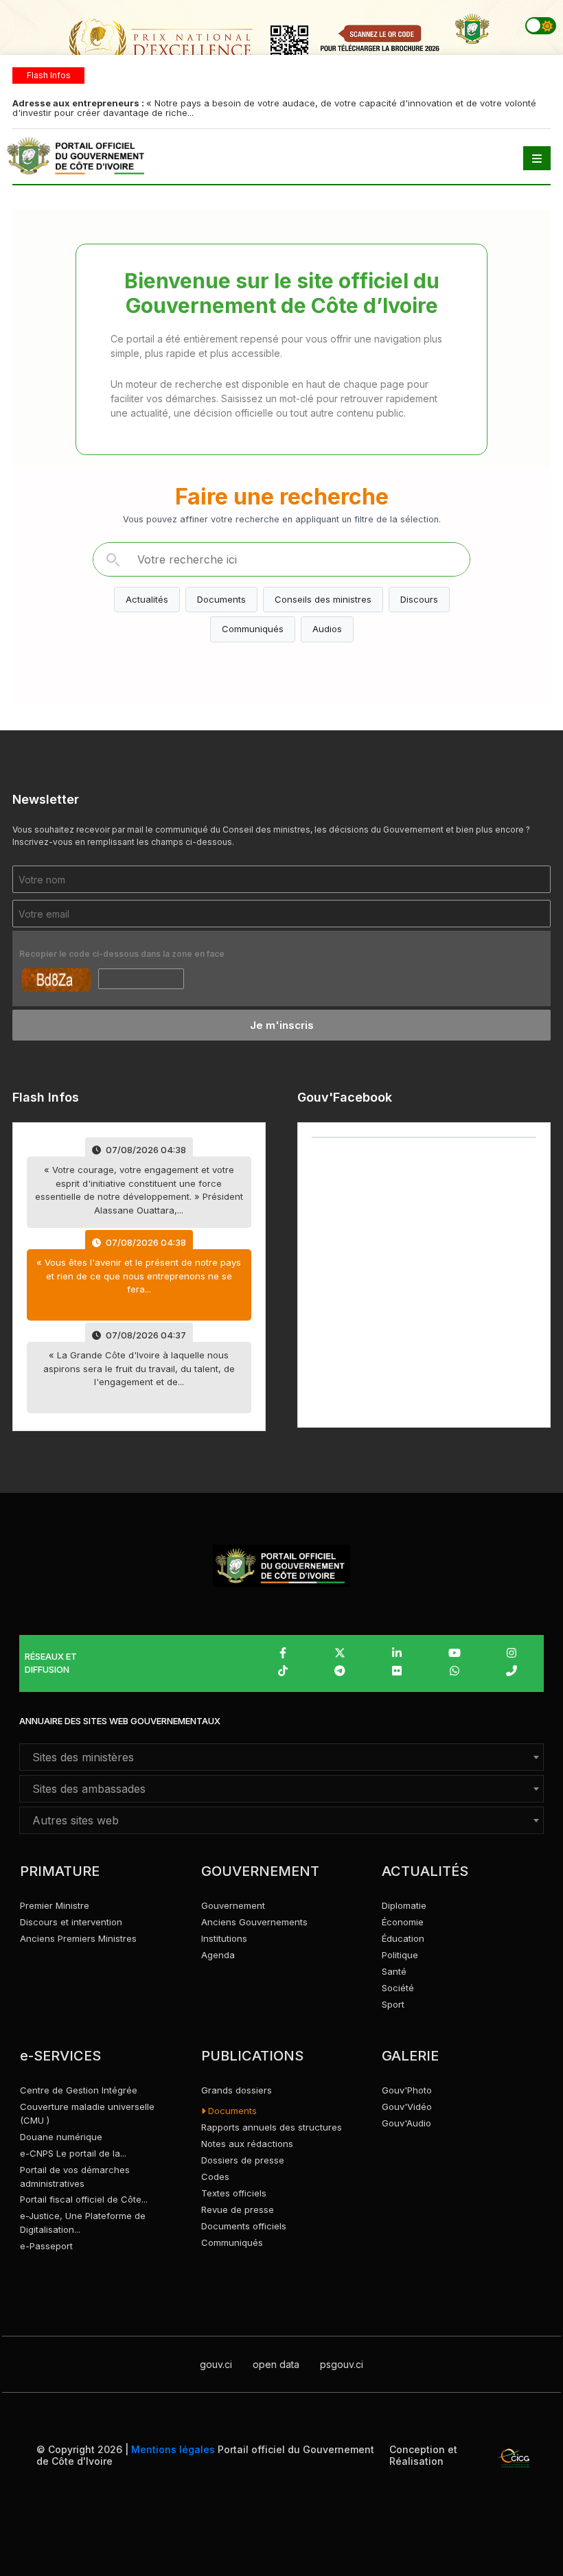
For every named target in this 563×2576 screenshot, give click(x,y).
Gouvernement (233, 1905)
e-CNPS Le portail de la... (73, 2153)
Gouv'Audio (406, 2123)
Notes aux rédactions (247, 2144)
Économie (403, 1922)
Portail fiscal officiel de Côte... (84, 2199)
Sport (393, 2004)
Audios (327, 629)
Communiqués (253, 629)
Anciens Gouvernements (254, 1922)
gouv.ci (216, 2364)
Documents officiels (244, 2226)
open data (276, 2364)
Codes (215, 2177)
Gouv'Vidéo (407, 2107)
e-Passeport (46, 2246)
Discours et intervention (71, 1922)
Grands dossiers (237, 2090)
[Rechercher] (113, 559)
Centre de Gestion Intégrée (79, 2090)
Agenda (218, 1955)
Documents (221, 599)
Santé (394, 1971)
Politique (400, 1955)
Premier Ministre (55, 1905)
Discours (419, 599)
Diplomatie (404, 1905)
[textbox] (281, 1757)
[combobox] (281, 1757)
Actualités (147, 599)
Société (398, 1988)
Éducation (403, 1938)
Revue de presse (238, 2209)
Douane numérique (61, 2137)
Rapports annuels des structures (272, 2127)
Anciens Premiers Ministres (78, 1938)
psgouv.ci (342, 2364)
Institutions (224, 1938)
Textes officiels (234, 2193)
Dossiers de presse (243, 2160)
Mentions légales (173, 2449)
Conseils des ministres (323, 599)
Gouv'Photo (407, 2090)
